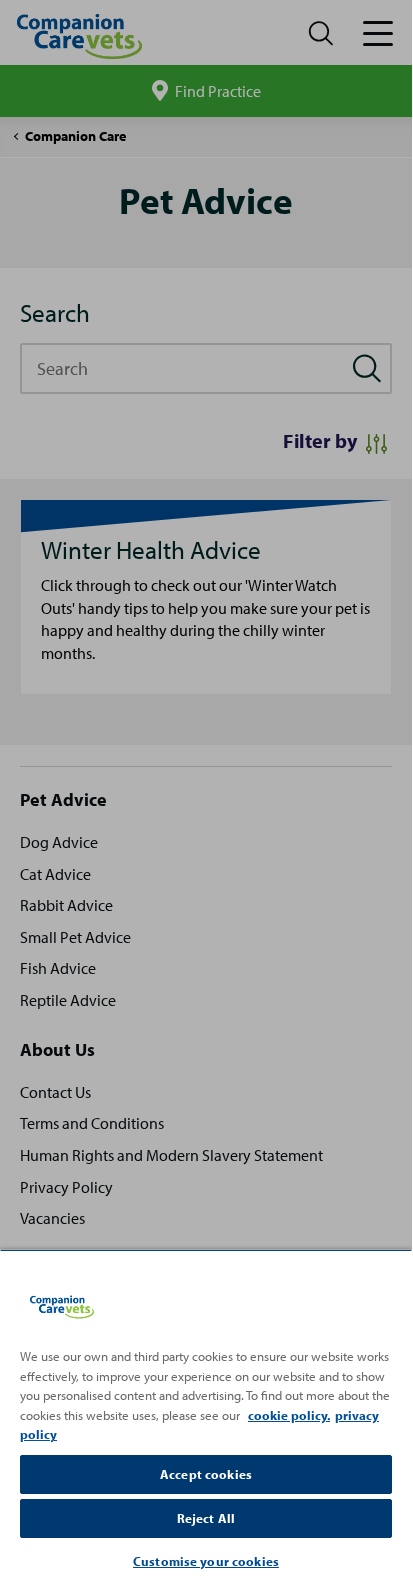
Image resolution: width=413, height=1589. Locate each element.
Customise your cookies (206, 1561)
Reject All (206, 1518)
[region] (206, 1417)
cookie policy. (289, 1415)
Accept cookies (206, 1474)
